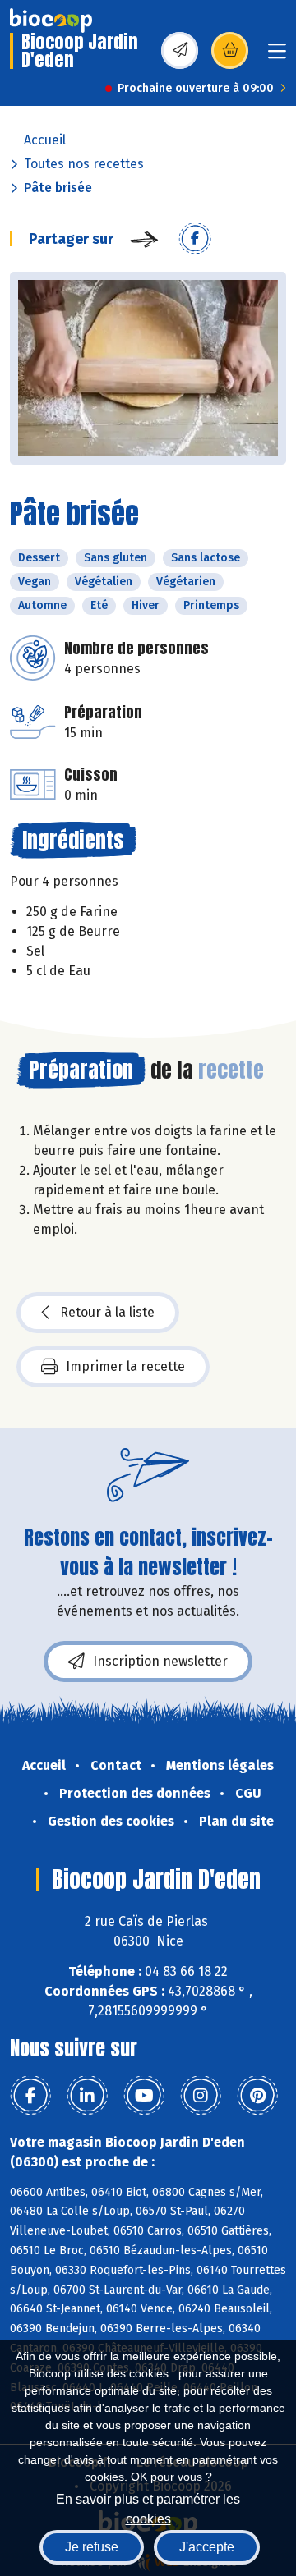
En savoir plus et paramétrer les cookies (148, 2507)
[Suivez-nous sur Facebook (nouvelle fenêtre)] (30, 2096)
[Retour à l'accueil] (51, 21)
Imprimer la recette (125, 1366)
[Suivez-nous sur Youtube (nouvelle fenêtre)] (144, 2096)
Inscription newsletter (160, 1661)
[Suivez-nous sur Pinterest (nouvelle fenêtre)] (257, 2096)
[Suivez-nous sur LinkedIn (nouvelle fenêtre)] (87, 2096)
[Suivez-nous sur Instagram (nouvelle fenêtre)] (201, 2096)
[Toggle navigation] (277, 56)
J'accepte (207, 2547)
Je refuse (92, 2547)
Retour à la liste (107, 1312)
